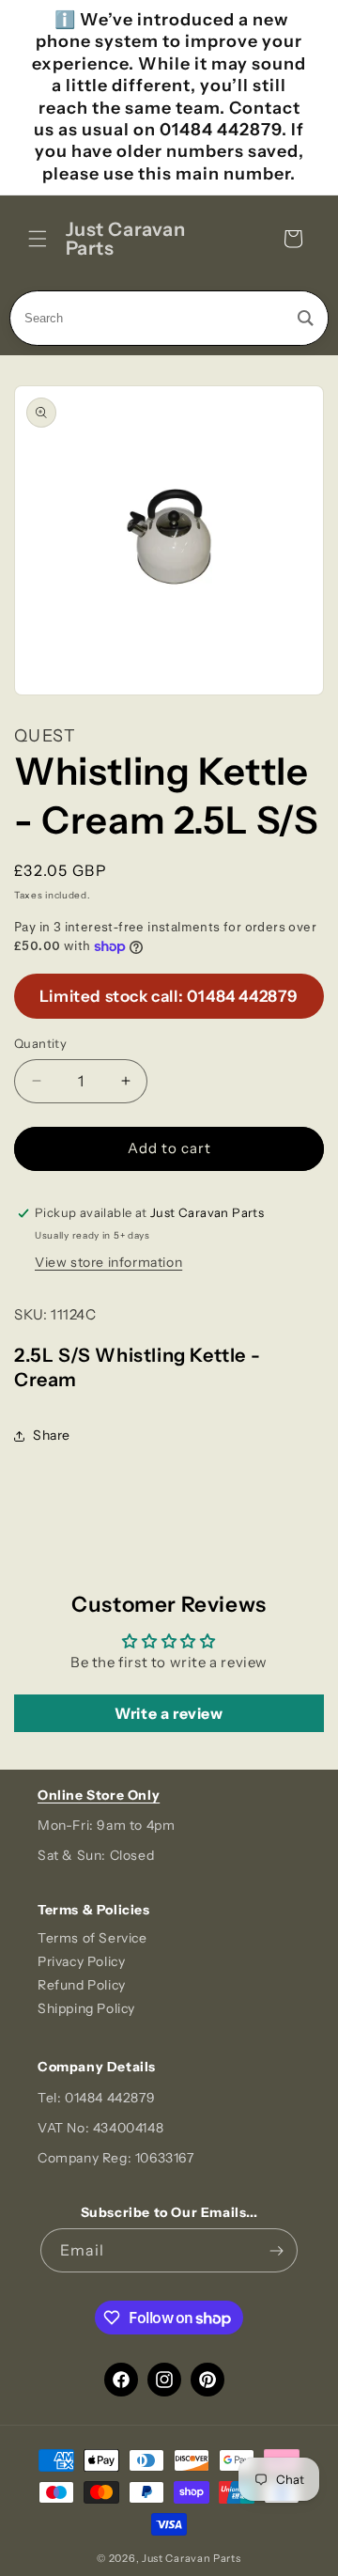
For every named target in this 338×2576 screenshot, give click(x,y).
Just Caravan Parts (192, 2558)
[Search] (306, 318)
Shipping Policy (86, 2008)
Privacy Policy (81, 1961)
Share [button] (52, 1435)
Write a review (169, 1713)
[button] (38, 239)
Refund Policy (82, 1985)
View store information (108, 1262)
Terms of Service (92, 1938)
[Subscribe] (276, 2250)
